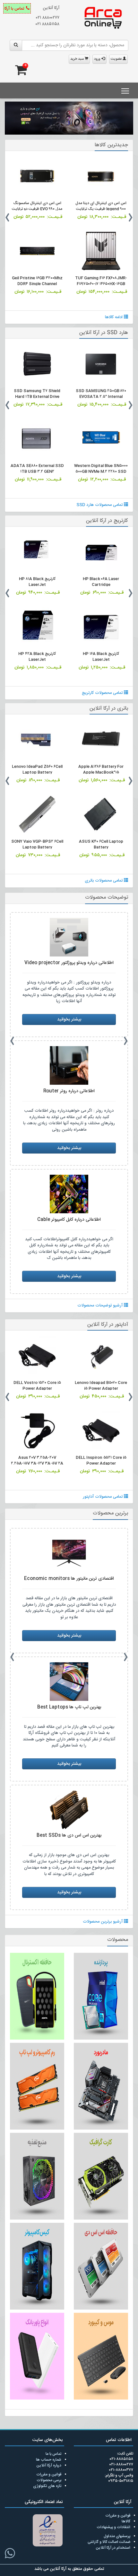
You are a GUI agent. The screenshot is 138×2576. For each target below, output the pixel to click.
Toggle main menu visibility (125, 90)
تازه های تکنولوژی (47, 2486)
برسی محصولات (49, 2480)
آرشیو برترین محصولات (103, 1922)
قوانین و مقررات (49, 2474)
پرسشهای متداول (117, 2536)
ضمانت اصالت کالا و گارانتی (109, 2542)
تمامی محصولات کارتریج (103, 693)
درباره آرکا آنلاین (49, 2465)
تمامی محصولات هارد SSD (100, 505)
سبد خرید (78, 59)
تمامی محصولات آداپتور (103, 1497)
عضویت (117, 59)
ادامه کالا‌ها (114, 317)
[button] (9, 122)
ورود (98, 59)
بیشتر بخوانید (69, 1019)
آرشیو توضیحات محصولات (101, 1306)
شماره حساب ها (49, 2460)
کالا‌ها (126, 2521)
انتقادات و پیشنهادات (113, 2527)
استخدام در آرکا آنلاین (113, 2548)
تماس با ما (53, 2454)
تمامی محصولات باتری (104, 881)
